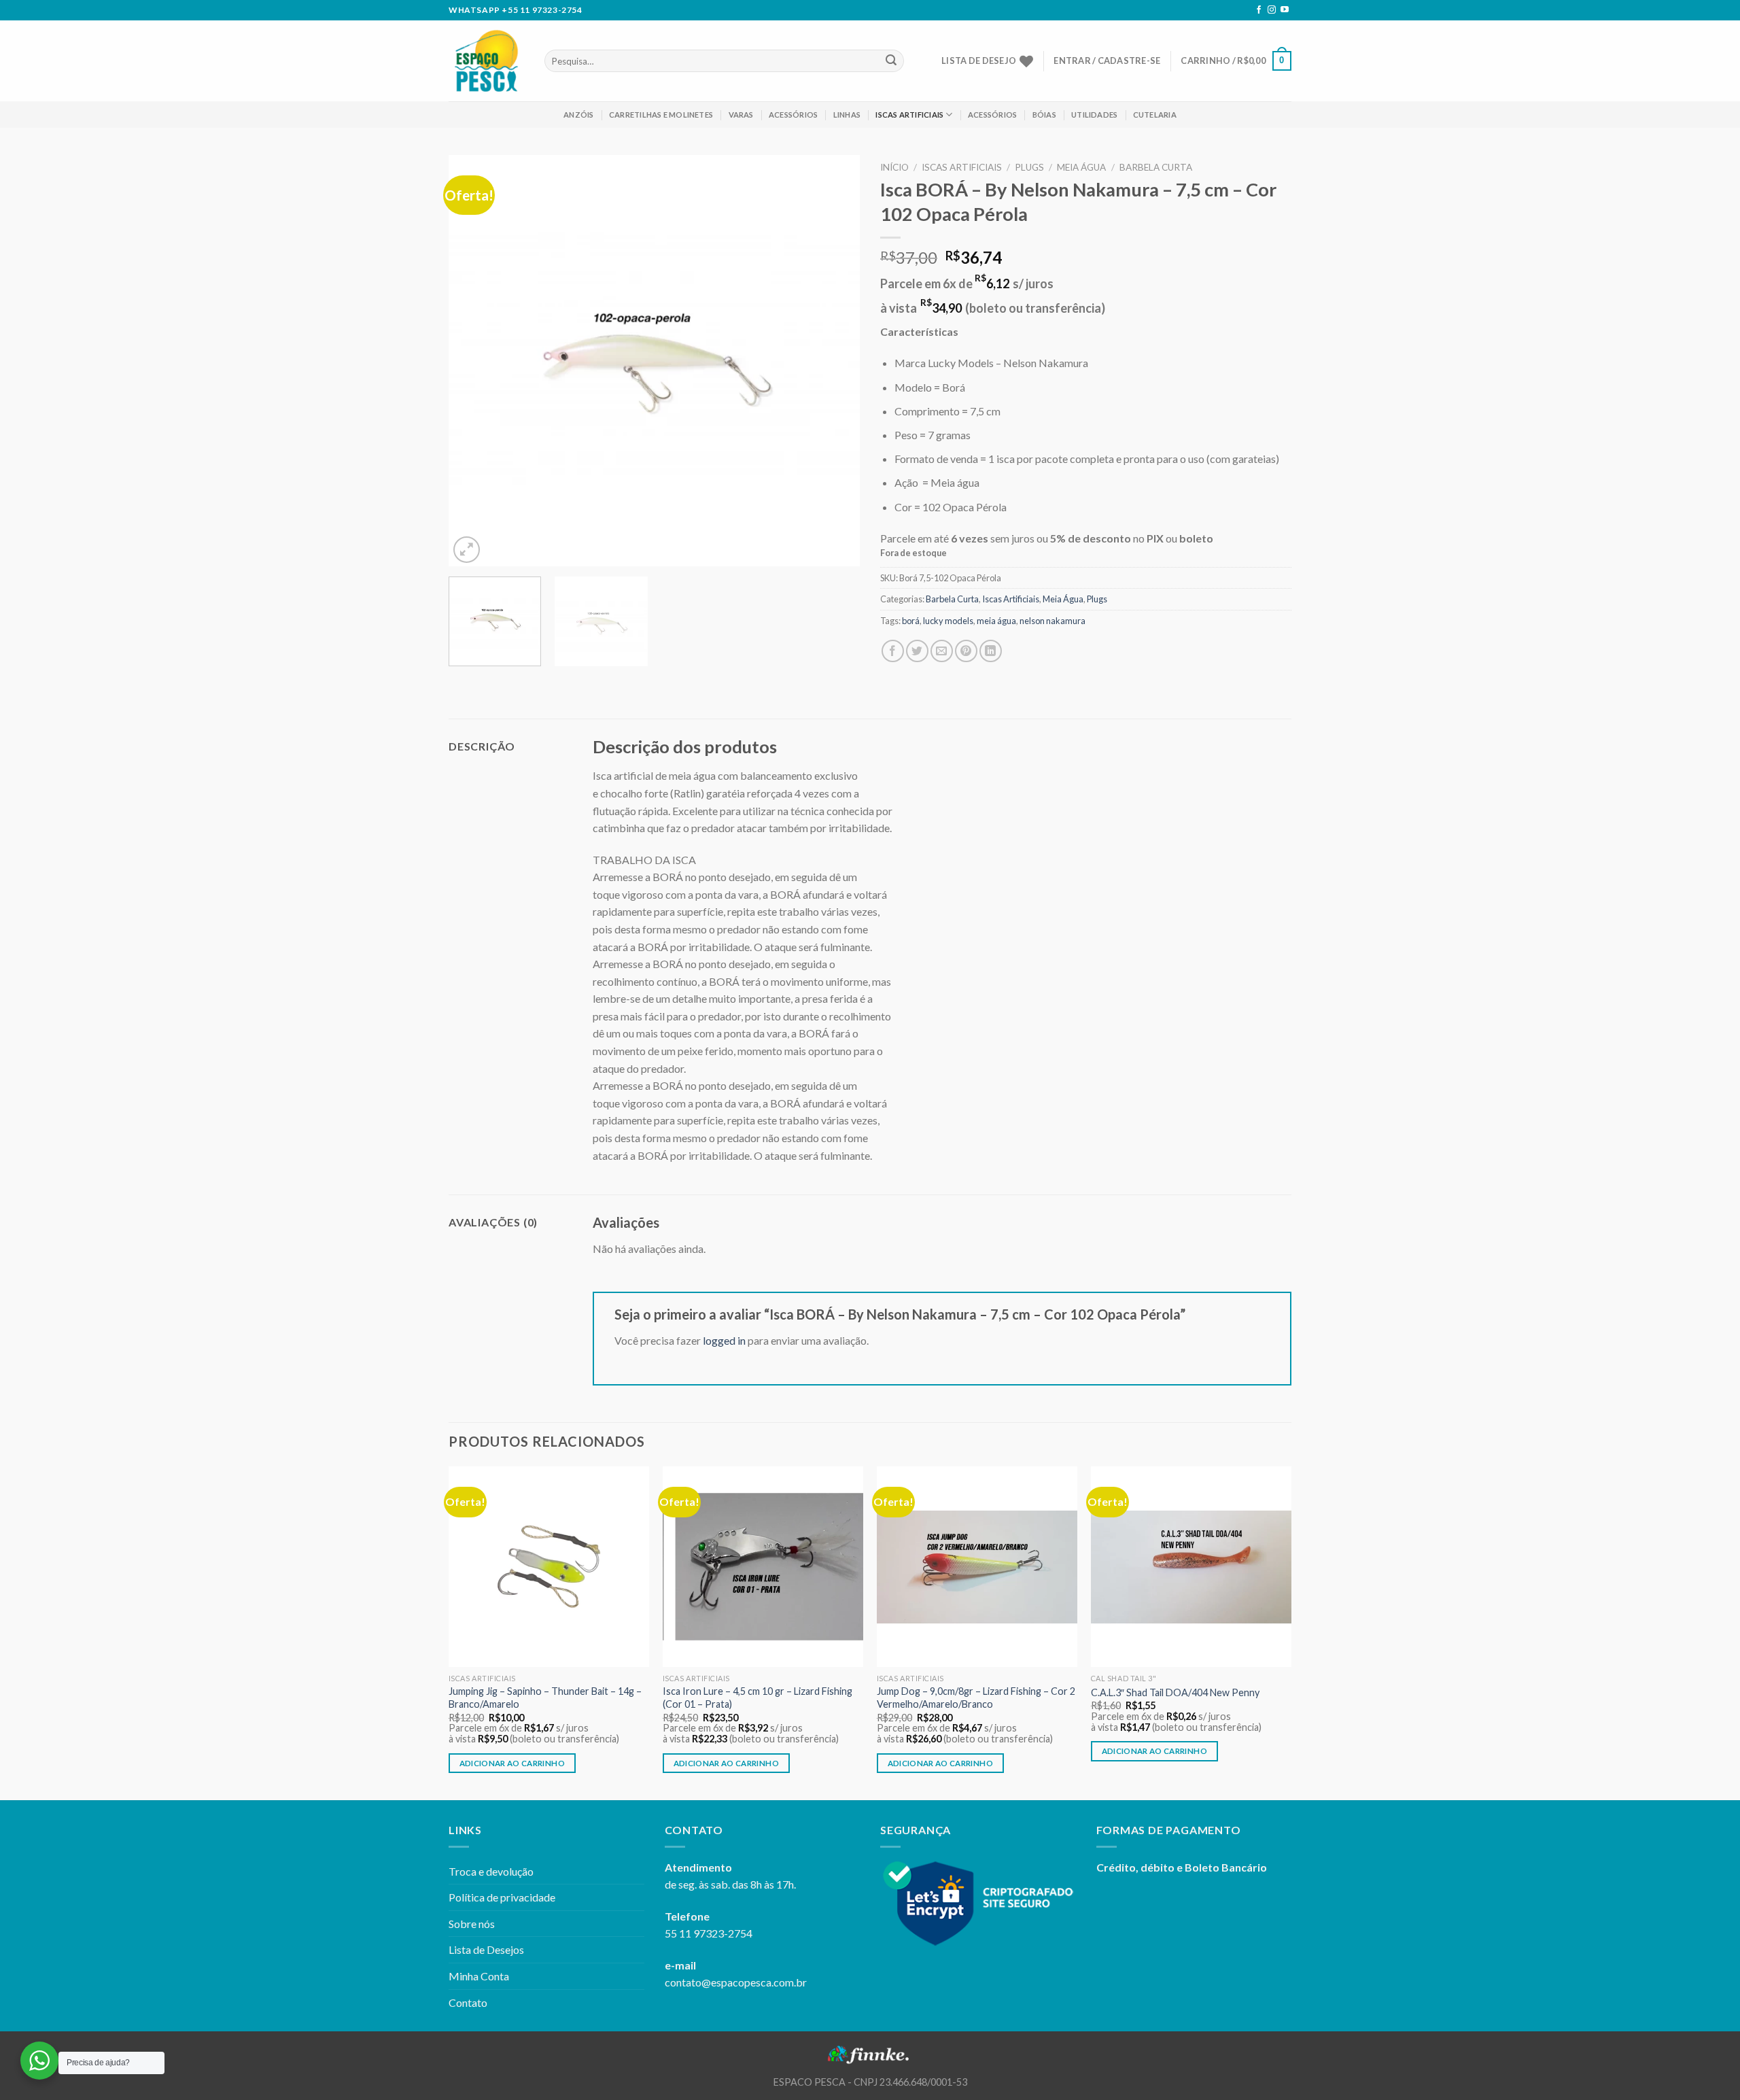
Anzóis (578, 115)
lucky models (948, 621)
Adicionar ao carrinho (512, 1763)
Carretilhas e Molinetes (661, 115)
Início (894, 167)
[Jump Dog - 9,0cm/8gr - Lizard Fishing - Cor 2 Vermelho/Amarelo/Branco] (977, 1567)
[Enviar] (891, 61)
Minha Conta (479, 1976)
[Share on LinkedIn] (991, 651)
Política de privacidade (502, 1897)
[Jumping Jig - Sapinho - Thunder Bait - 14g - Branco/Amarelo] (549, 1567)
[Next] (835, 361)
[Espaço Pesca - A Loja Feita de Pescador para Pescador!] (486, 61)
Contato (468, 2002)
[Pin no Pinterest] (966, 651)
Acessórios (793, 115)
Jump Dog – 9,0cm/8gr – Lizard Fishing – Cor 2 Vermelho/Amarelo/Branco (976, 1698)
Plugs (1029, 167)
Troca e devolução (491, 1871)
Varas (741, 115)
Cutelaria (1155, 115)
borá (911, 621)
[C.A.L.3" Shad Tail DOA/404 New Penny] (1191, 1567)
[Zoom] (467, 550)
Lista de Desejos (486, 1949)
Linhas (847, 115)
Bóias (1044, 115)
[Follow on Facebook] (1259, 10)
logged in (724, 1340)
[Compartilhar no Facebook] (893, 651)
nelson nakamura (1052, 621)
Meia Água (1081, 167)
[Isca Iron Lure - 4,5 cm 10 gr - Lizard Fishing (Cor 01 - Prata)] (763, 1567)
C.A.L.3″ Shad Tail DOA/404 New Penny (1175, 1692)
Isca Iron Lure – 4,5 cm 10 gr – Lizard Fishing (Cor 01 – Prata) (758, 1698)
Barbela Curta (1156, 167)
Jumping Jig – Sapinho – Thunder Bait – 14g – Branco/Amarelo (545, 1698)
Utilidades (1094, 115)
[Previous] (474, 361)
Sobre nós (472, 1924)
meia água (996, 621)
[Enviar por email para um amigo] (942, 651)
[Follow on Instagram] (1272, 10)
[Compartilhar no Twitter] (917, 651)
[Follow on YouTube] (1285, 10)
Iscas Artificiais (909, 115)
